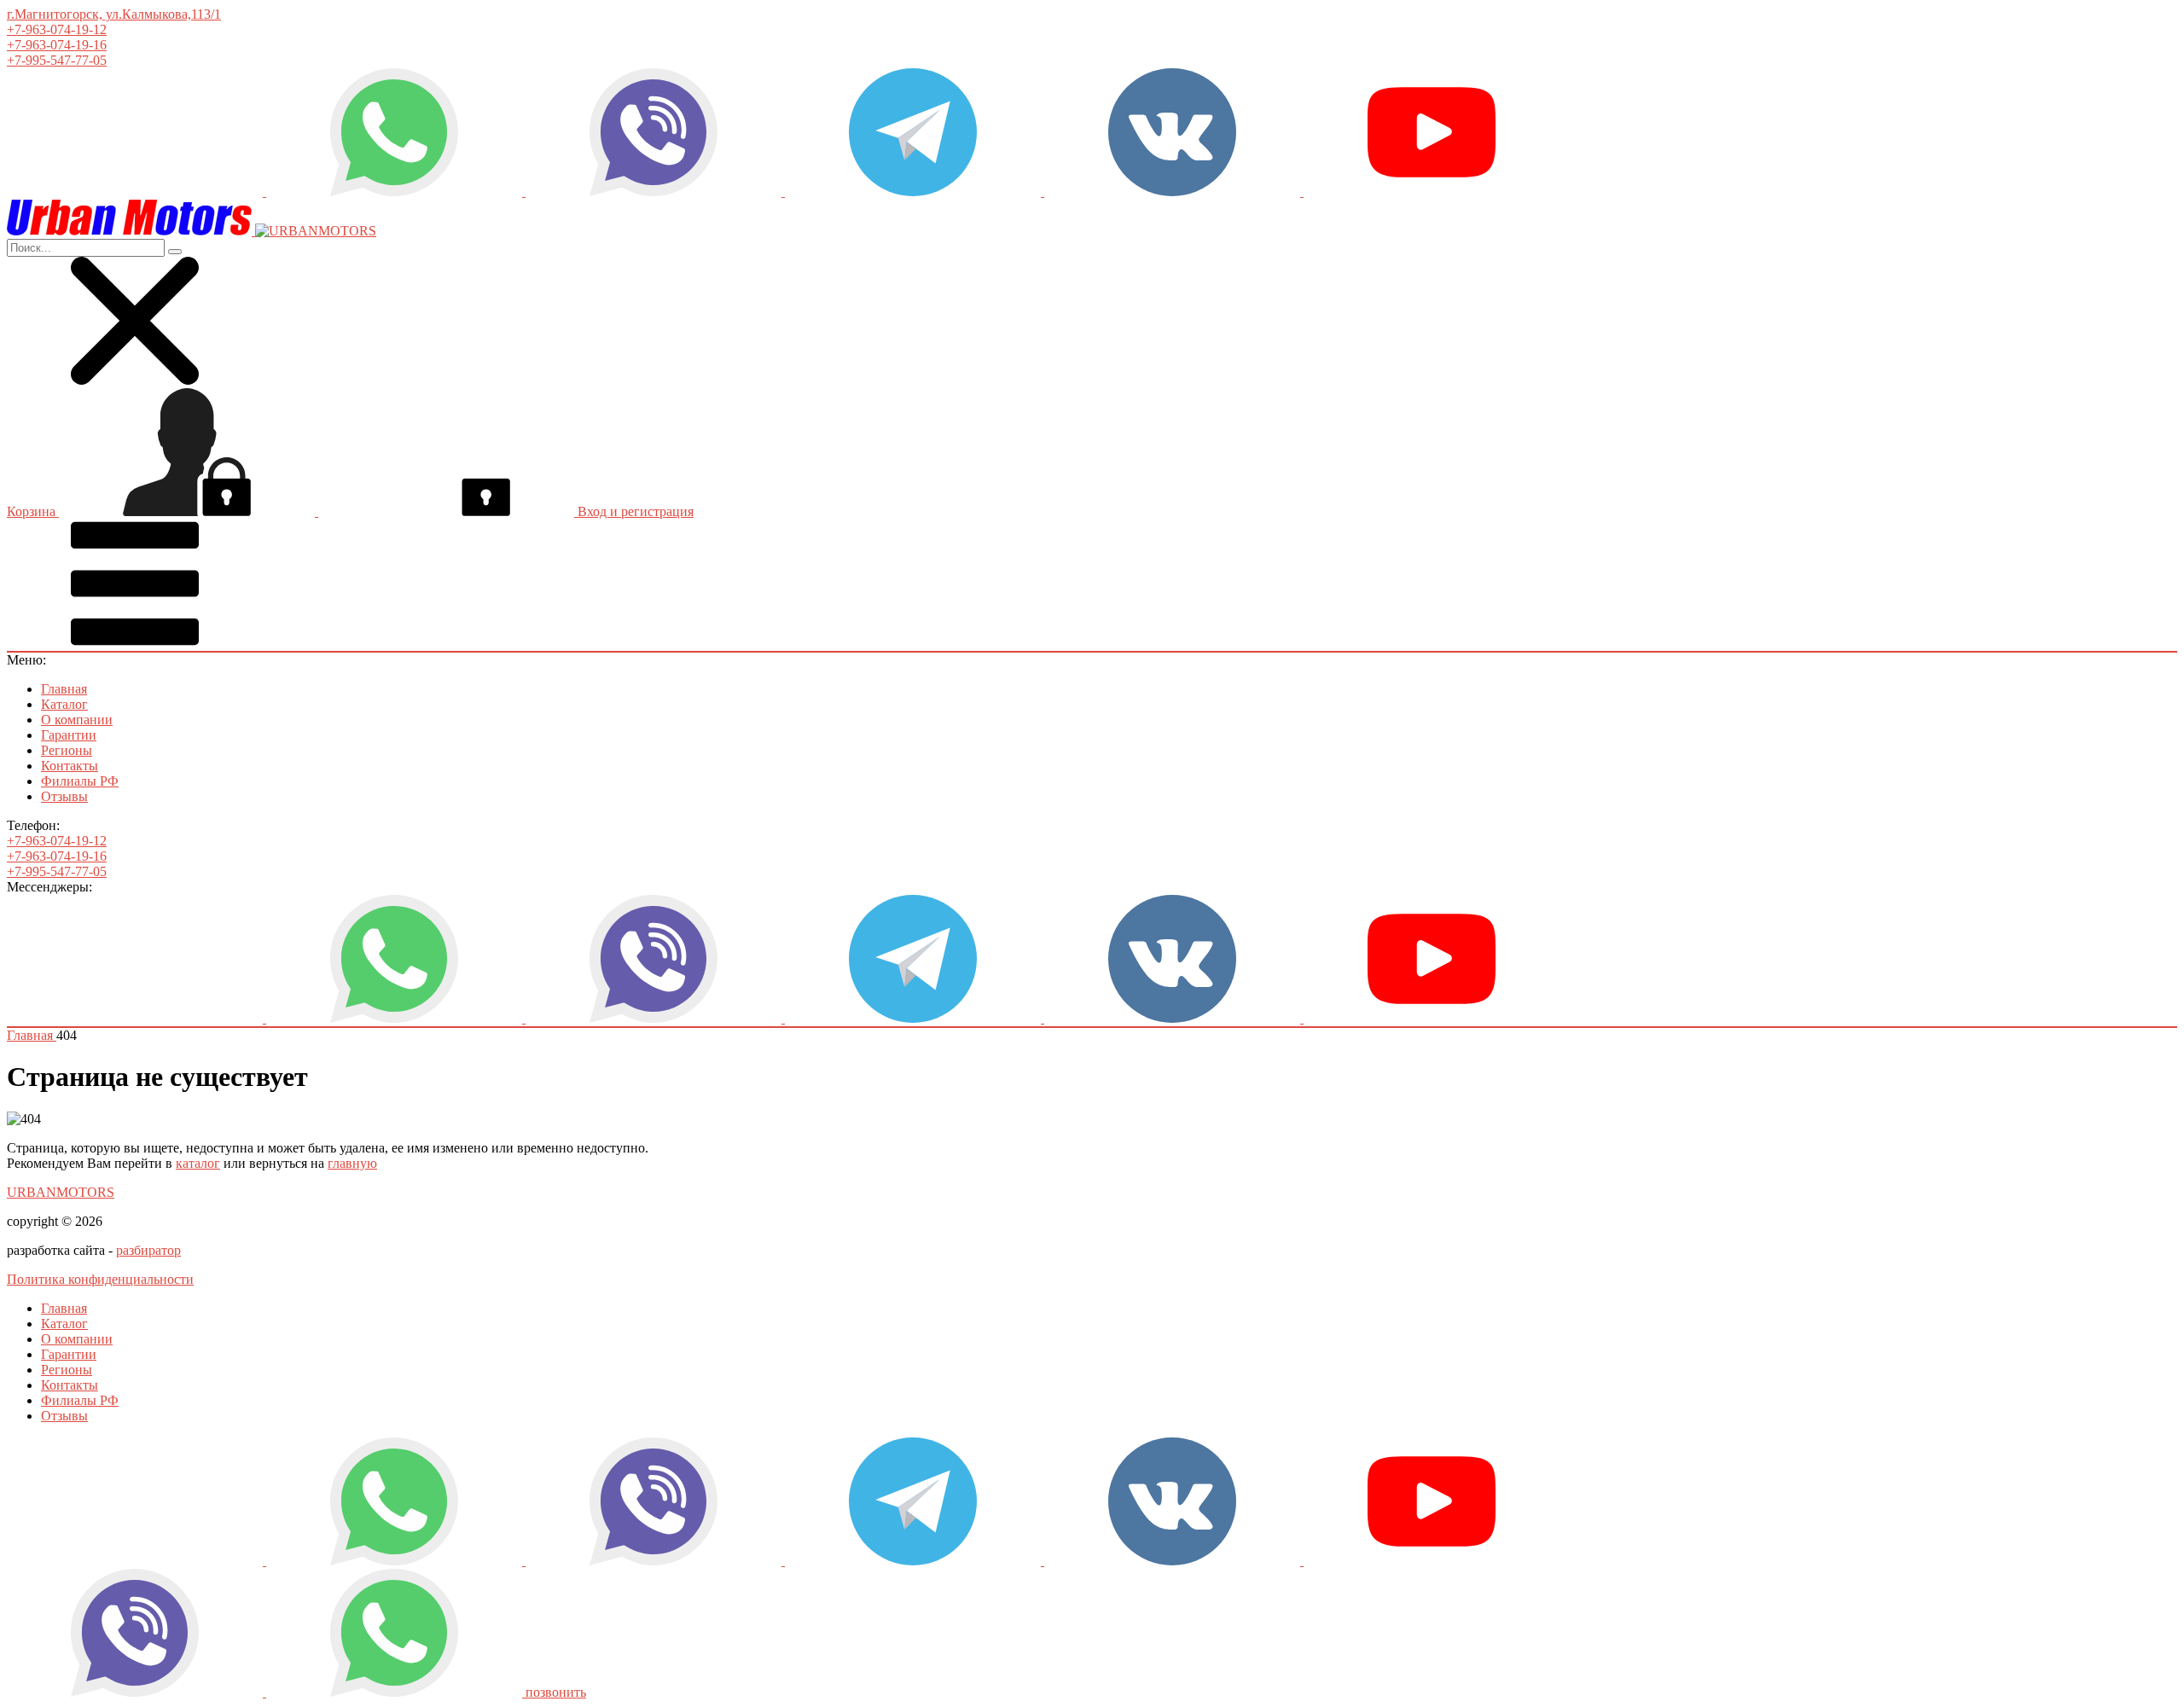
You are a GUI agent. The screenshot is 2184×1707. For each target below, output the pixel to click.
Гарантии (69, 735)
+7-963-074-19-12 (57, 29)
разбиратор (148, 1250)
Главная (64, 689)
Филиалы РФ (80, 781)
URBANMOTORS (61, 1192)
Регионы (67, 750)
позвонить (556, 1692)
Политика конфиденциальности (100, 1279)
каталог (198, 1163)
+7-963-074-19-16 (57, 45)
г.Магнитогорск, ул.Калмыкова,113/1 (114, 14)
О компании (77, 720)
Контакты (70, 766)
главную (352, 1163)
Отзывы (64, 796)
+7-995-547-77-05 (57, 60)
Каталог (64, 704)
